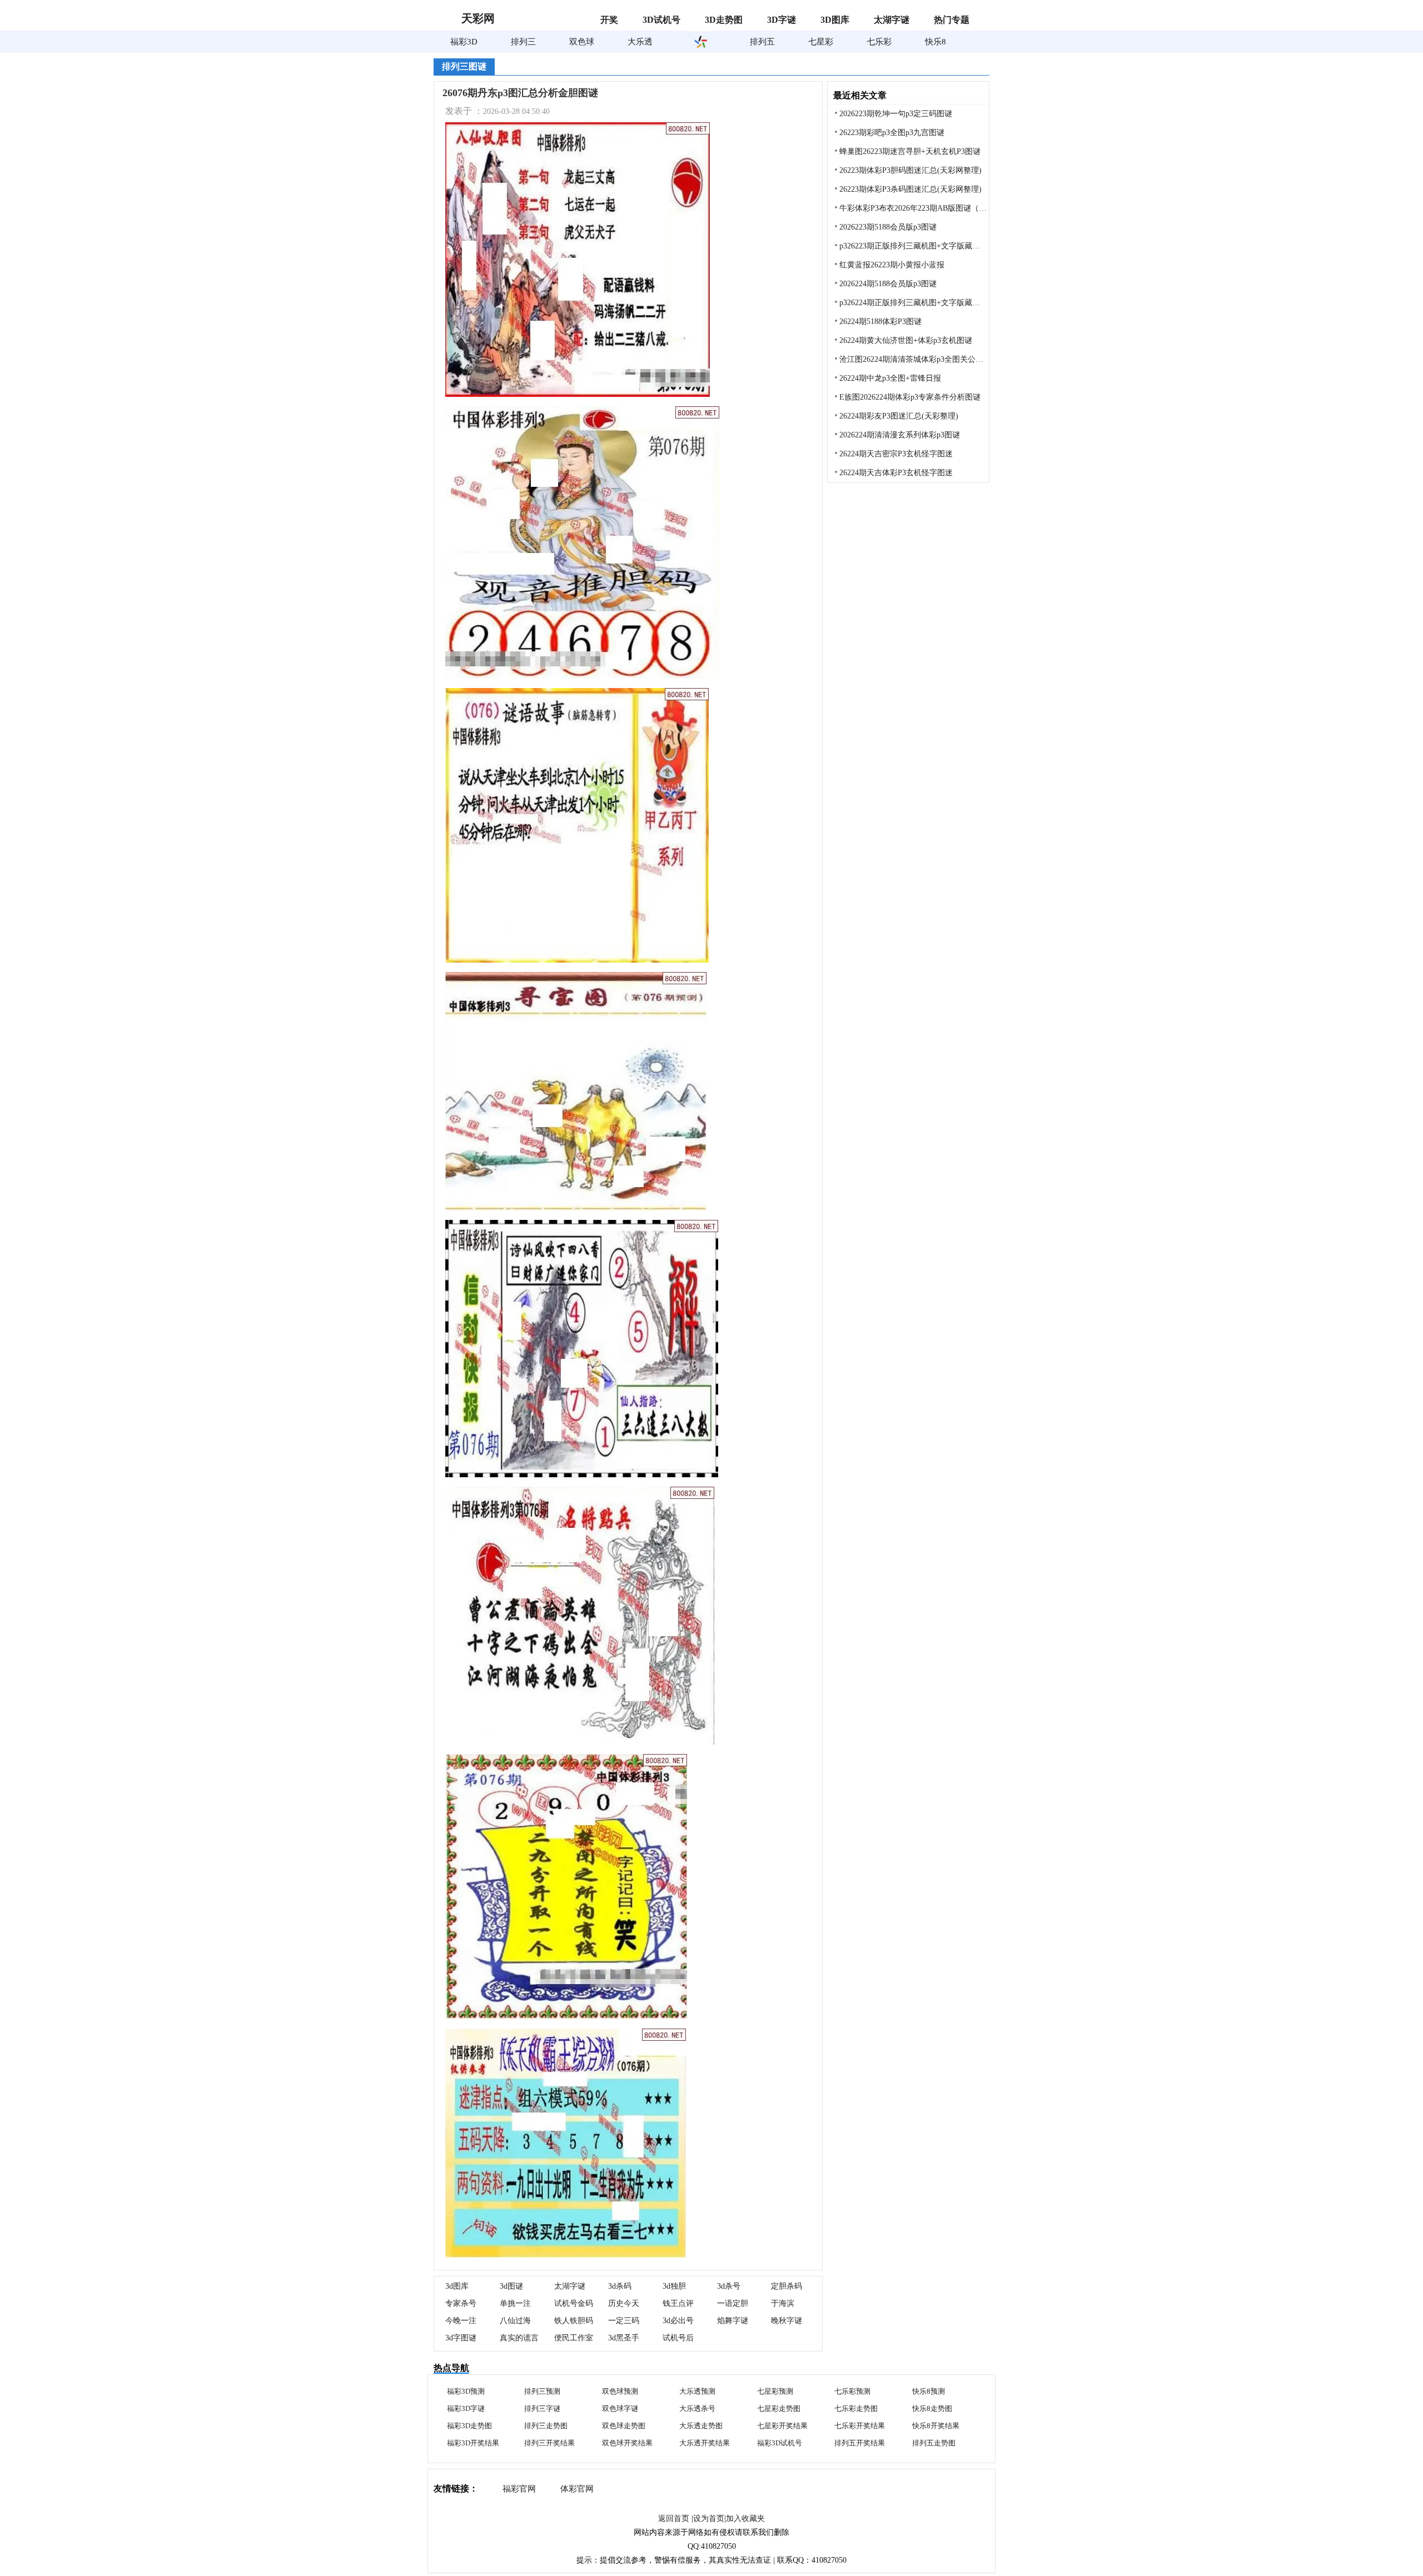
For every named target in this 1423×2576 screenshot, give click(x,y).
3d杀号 (729, 2286)
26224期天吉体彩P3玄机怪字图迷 (896, 473)
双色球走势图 (624, 2426)
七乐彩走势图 (856, 2408)
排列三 (523, 42)
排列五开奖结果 (860, 2443)
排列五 (762, 42)
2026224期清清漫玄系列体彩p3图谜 (900, 435)
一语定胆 (733, 2303)
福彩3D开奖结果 (473, 2443)
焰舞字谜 (733, 2321)
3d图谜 (511, 2286)
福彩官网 (519, 2489)
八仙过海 (515, 2321)
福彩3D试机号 (780, 2443)
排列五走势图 (934, 2443)
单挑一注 (515, 2303)
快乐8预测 (929, 2391)
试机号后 (678, 2338)
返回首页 (674, 2518)
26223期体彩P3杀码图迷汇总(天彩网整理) (910, 189)
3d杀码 (620, 2286)
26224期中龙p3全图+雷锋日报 (890, 378)
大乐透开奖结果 (705, 2443)
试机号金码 (574, 2303)
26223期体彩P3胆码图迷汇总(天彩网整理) (910, 170)
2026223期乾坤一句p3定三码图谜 (896, 114)
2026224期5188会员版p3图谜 (888, 284)
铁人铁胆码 (574, 2321)
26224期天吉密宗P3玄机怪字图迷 (896, 454)
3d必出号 (678, 2321)
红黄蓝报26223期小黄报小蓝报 (892, 265)
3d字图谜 (461, 2338)
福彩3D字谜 (466, 2408)
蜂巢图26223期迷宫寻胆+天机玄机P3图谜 (910, 151)
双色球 (582, 42)
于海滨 (783, 2303)
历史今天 (624, 2303)
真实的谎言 (519, 2338)
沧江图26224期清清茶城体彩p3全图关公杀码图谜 (914, 359)
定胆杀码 (787, 2286)
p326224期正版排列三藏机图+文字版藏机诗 (914, 303)
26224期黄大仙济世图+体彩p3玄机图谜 (906, 340)
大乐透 (640, 42)
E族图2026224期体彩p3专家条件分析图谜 (910, 397)
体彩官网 (577, 2489)
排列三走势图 (546, 2426)
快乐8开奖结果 (936, 2426)
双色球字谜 (620, 2408)
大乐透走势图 (701, 2426)
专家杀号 (461, 2303)
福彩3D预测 (466, 2391)
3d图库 (457, 2286)
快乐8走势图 (932, 2408)
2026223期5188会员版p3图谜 (888, 227)
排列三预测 (542, 2391)
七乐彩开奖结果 (860, 2426)
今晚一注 (461, 2321)
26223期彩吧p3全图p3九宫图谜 (892, 133)
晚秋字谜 (787, 2321)
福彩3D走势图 (469, 2426)
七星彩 (821, 42)
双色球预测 (620, 2391)
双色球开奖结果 (627, 2443)
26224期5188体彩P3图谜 (880, 322)
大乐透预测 (697, 2391)
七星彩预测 (775, 2391)
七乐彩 (879, 42)
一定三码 (624, 2321)
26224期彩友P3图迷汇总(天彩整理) (899, 416)
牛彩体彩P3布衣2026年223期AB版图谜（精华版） (914, 208)
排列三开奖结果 (549, 2443)
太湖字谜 (570, 2286)
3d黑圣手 (624, 2338)
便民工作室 (574, 2338)
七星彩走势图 (779, 2408)
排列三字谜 (542, 2408)
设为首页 (709, 2518)
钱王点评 (678, 2303)
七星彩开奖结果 (782, 2426)
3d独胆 (674, 2286)
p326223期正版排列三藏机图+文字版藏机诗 (914, 246)
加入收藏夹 (745, 2518)
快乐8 (936, 42)
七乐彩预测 (852, 2391)
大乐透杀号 (697, 2408)
